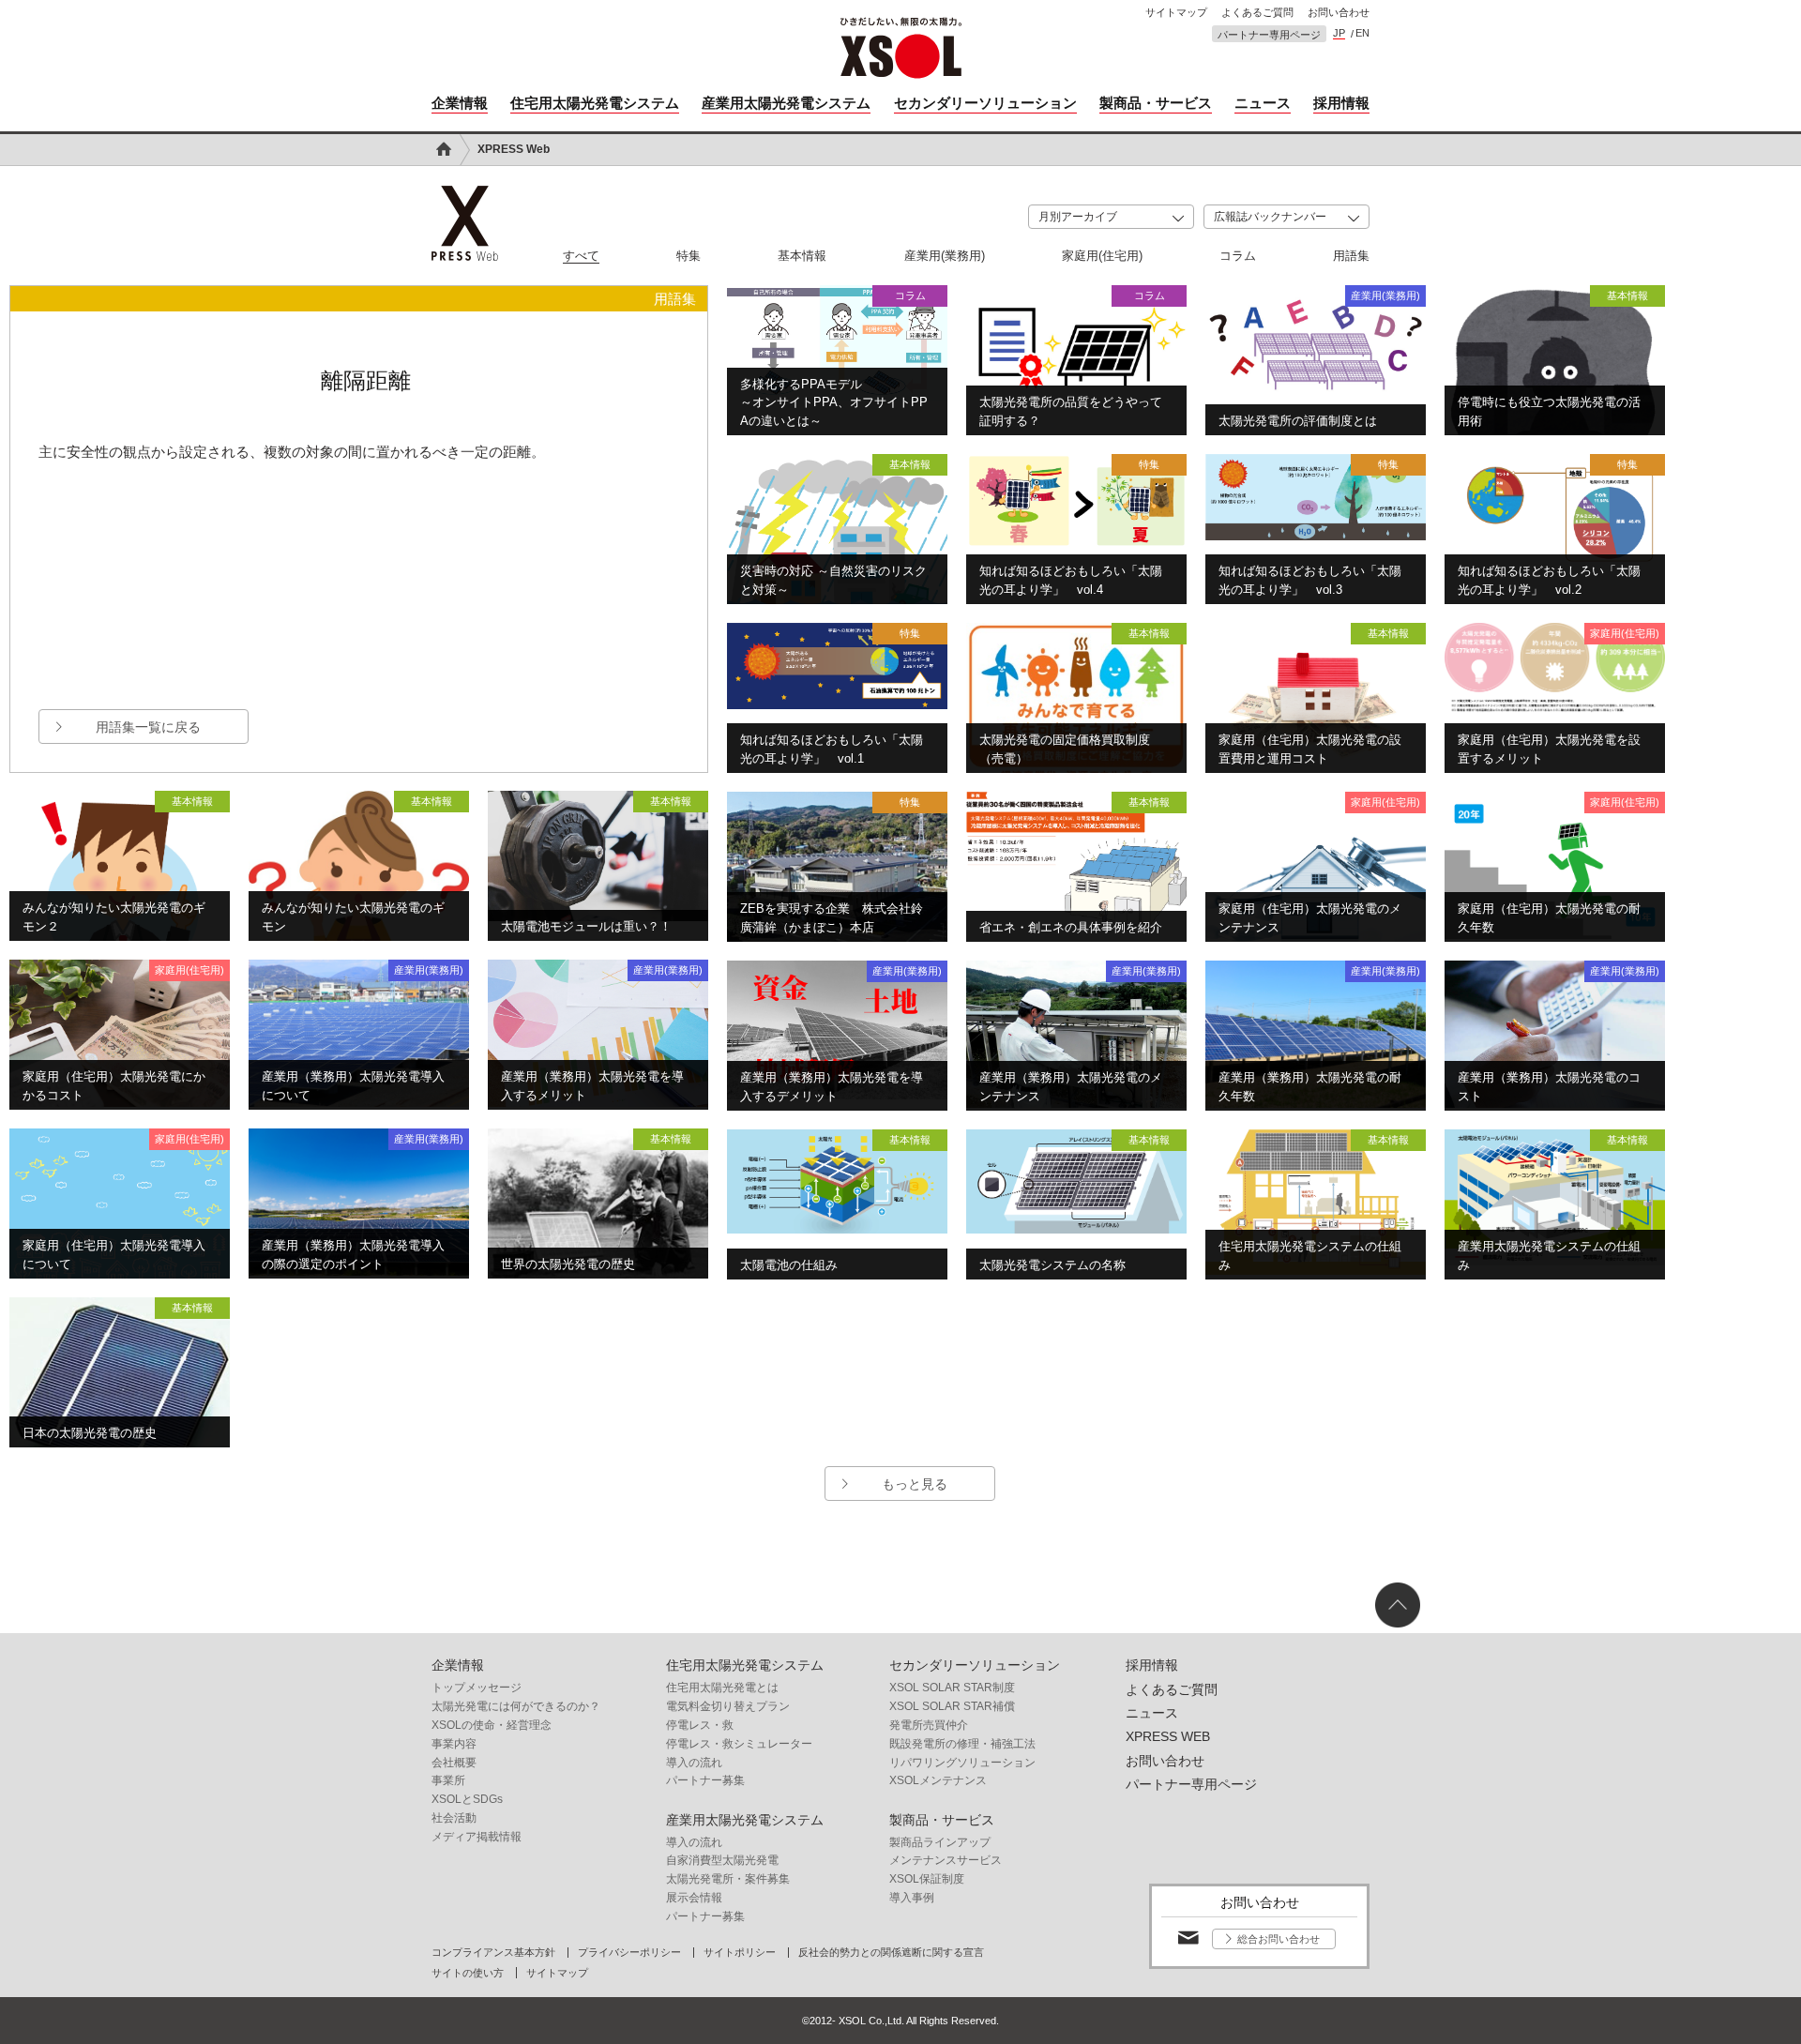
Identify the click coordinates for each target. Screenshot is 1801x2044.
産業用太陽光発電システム (786, 103)
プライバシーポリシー (629, 1953)
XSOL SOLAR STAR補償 (952, 1706)
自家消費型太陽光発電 (722, 1860)
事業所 (448, 1780)
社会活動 (454, 1818)
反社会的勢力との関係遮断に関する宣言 (891, 1953)
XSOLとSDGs (467, 1799)
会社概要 (454, 1763)
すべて (581, 256)
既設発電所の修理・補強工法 (962, 1744)
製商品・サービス (1156, 103)
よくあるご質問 (1257, 13)
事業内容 (454, 1744)
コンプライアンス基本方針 (493, 1953)
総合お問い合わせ (1279, 1939)
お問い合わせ (1339, 13)
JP (1339, 33)
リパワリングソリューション (962, 1763)
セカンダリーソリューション (985, 103)
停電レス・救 (700, 1725)
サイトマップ (1176, 13)
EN (1362, 33)
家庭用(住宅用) (1102, 256)
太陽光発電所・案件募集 (728, 1879)
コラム (1238, 256)
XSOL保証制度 (927, 1879)
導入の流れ (694, 1763)
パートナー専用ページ (1269, 35)
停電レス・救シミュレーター (739, 1744)
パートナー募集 (705, 1780)
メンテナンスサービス (946, 1860)
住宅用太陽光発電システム (595, 103)
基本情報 (802, 256)
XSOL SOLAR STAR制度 (952, 1688)
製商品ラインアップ (940, 1842)
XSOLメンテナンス (938, 1780)
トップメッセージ (477, 1688)
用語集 (1351, 256)
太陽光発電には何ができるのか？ (516, 1706)
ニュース (1263, 103)
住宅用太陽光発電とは (722, 1688)
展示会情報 (694, 1898)
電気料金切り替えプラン (728, 1706)
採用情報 (1341, 103)
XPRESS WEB (1168, 1736)
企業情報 (460, 103)
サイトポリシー (740, 1953)
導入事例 (912, 1898)
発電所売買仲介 (929, 1725)
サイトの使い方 (468, 1973)
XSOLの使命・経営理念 (492, 1725)
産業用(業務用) (945, 256)
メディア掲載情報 (477, 1837)
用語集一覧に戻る (148, 727)
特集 (689, 256)
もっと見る (915, 1484)
